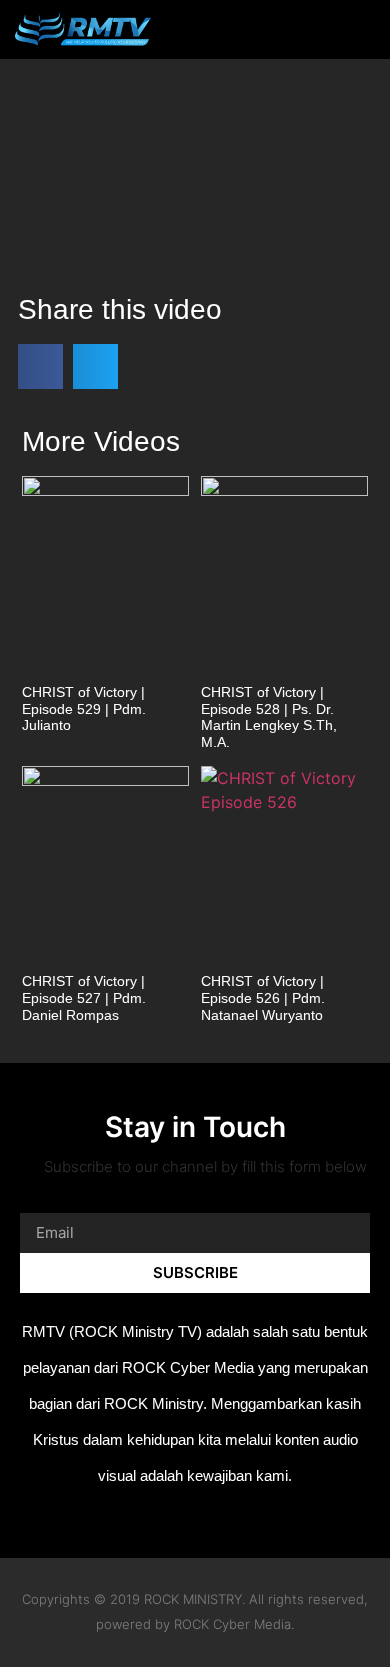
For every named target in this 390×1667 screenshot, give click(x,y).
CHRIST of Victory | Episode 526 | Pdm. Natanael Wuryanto (263, 998)
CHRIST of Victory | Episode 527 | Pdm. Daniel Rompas (84, 998)
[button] (328, 29)
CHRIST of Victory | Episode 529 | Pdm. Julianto (84, 709)
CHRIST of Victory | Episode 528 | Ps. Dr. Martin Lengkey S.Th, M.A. (269, 717)
